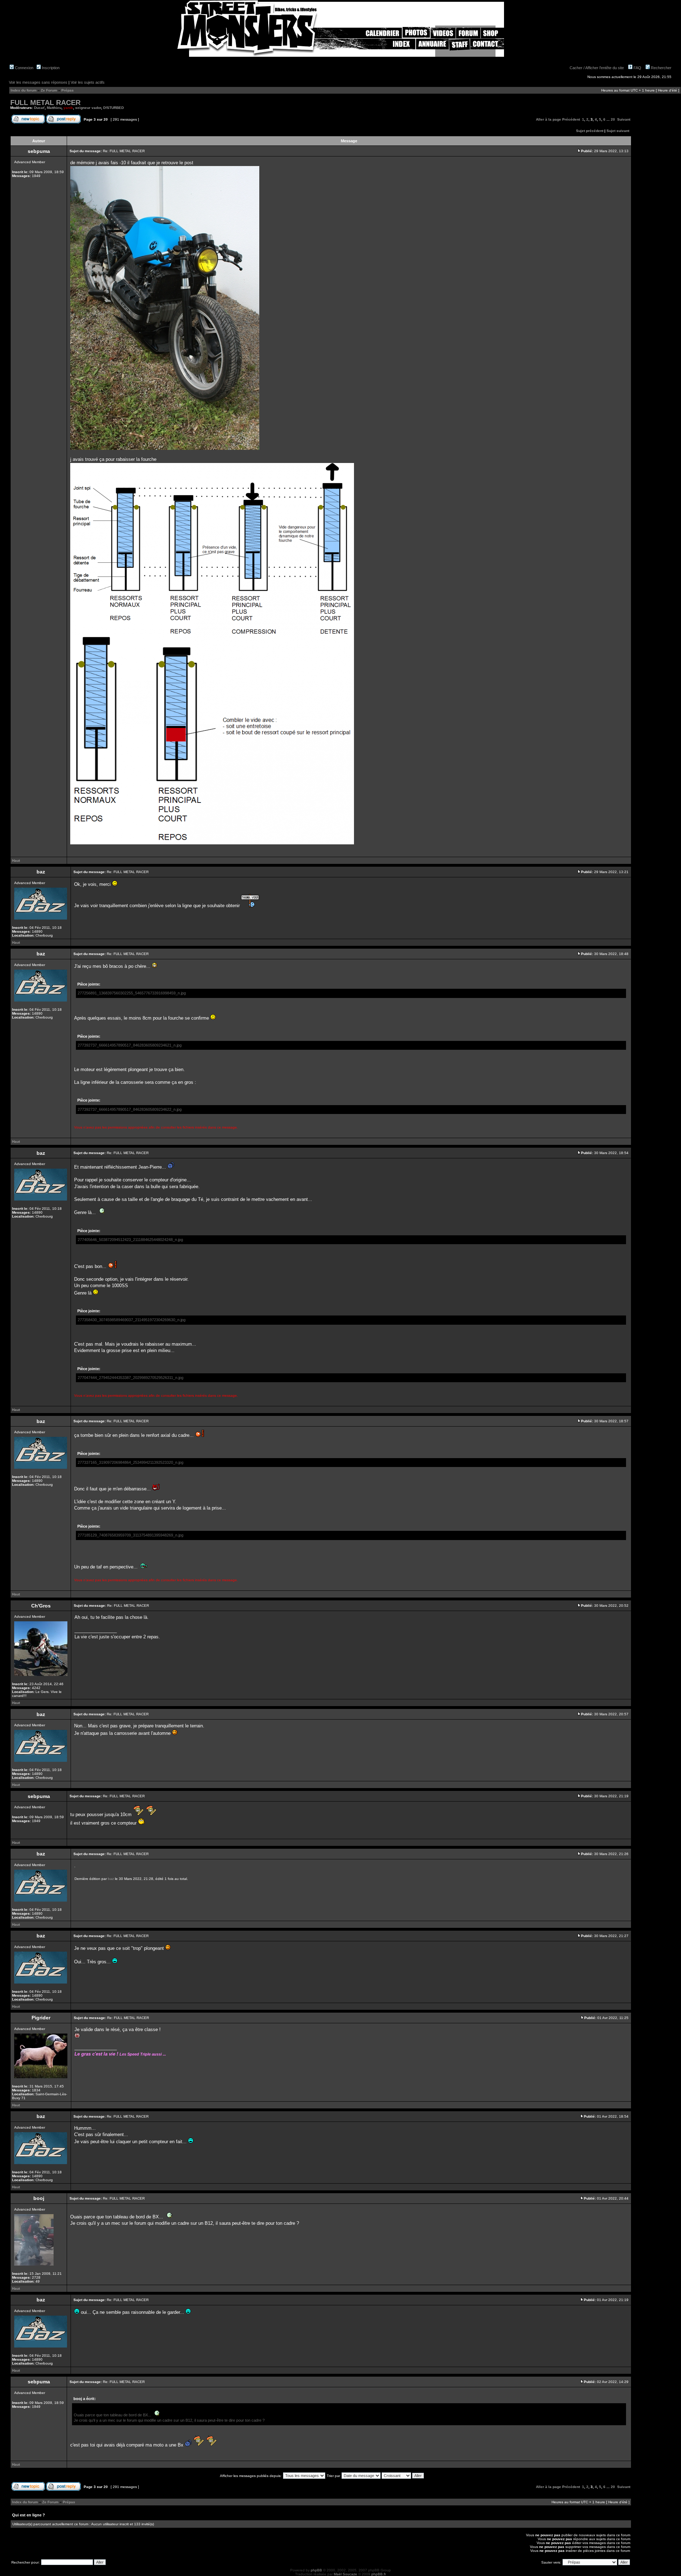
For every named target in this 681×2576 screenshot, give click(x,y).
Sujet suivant (618, 131)
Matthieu (54, 108)
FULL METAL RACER (45, 103)
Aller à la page (549, 119)
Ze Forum (49, 90)
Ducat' (39, 108)
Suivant (624, 119)
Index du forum (24, 90)
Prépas (68, 90)
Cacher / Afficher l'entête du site (597, 68)
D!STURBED (113, 108)
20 (613, 119)
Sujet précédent (590, 131)
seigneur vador (88, 108)
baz (111, 1879)
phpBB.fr (379, 2574)
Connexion (24, 68)
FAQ (637, 68)
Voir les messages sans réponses (38, 82)
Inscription (50, 68)
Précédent (571, 119)
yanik (68, 108)
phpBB (316, 2570)
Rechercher (661, 68)
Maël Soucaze (345, 2574)
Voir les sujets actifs (88, 82)
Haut (16, 860)
